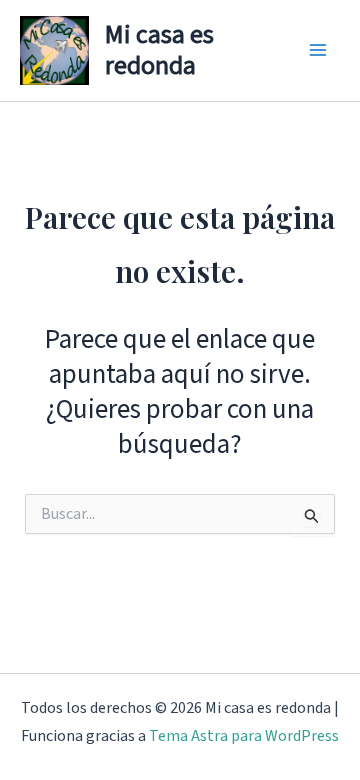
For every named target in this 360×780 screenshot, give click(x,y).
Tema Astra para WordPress (244, 736)
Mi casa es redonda (159, 50)
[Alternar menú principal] (318, 50)
